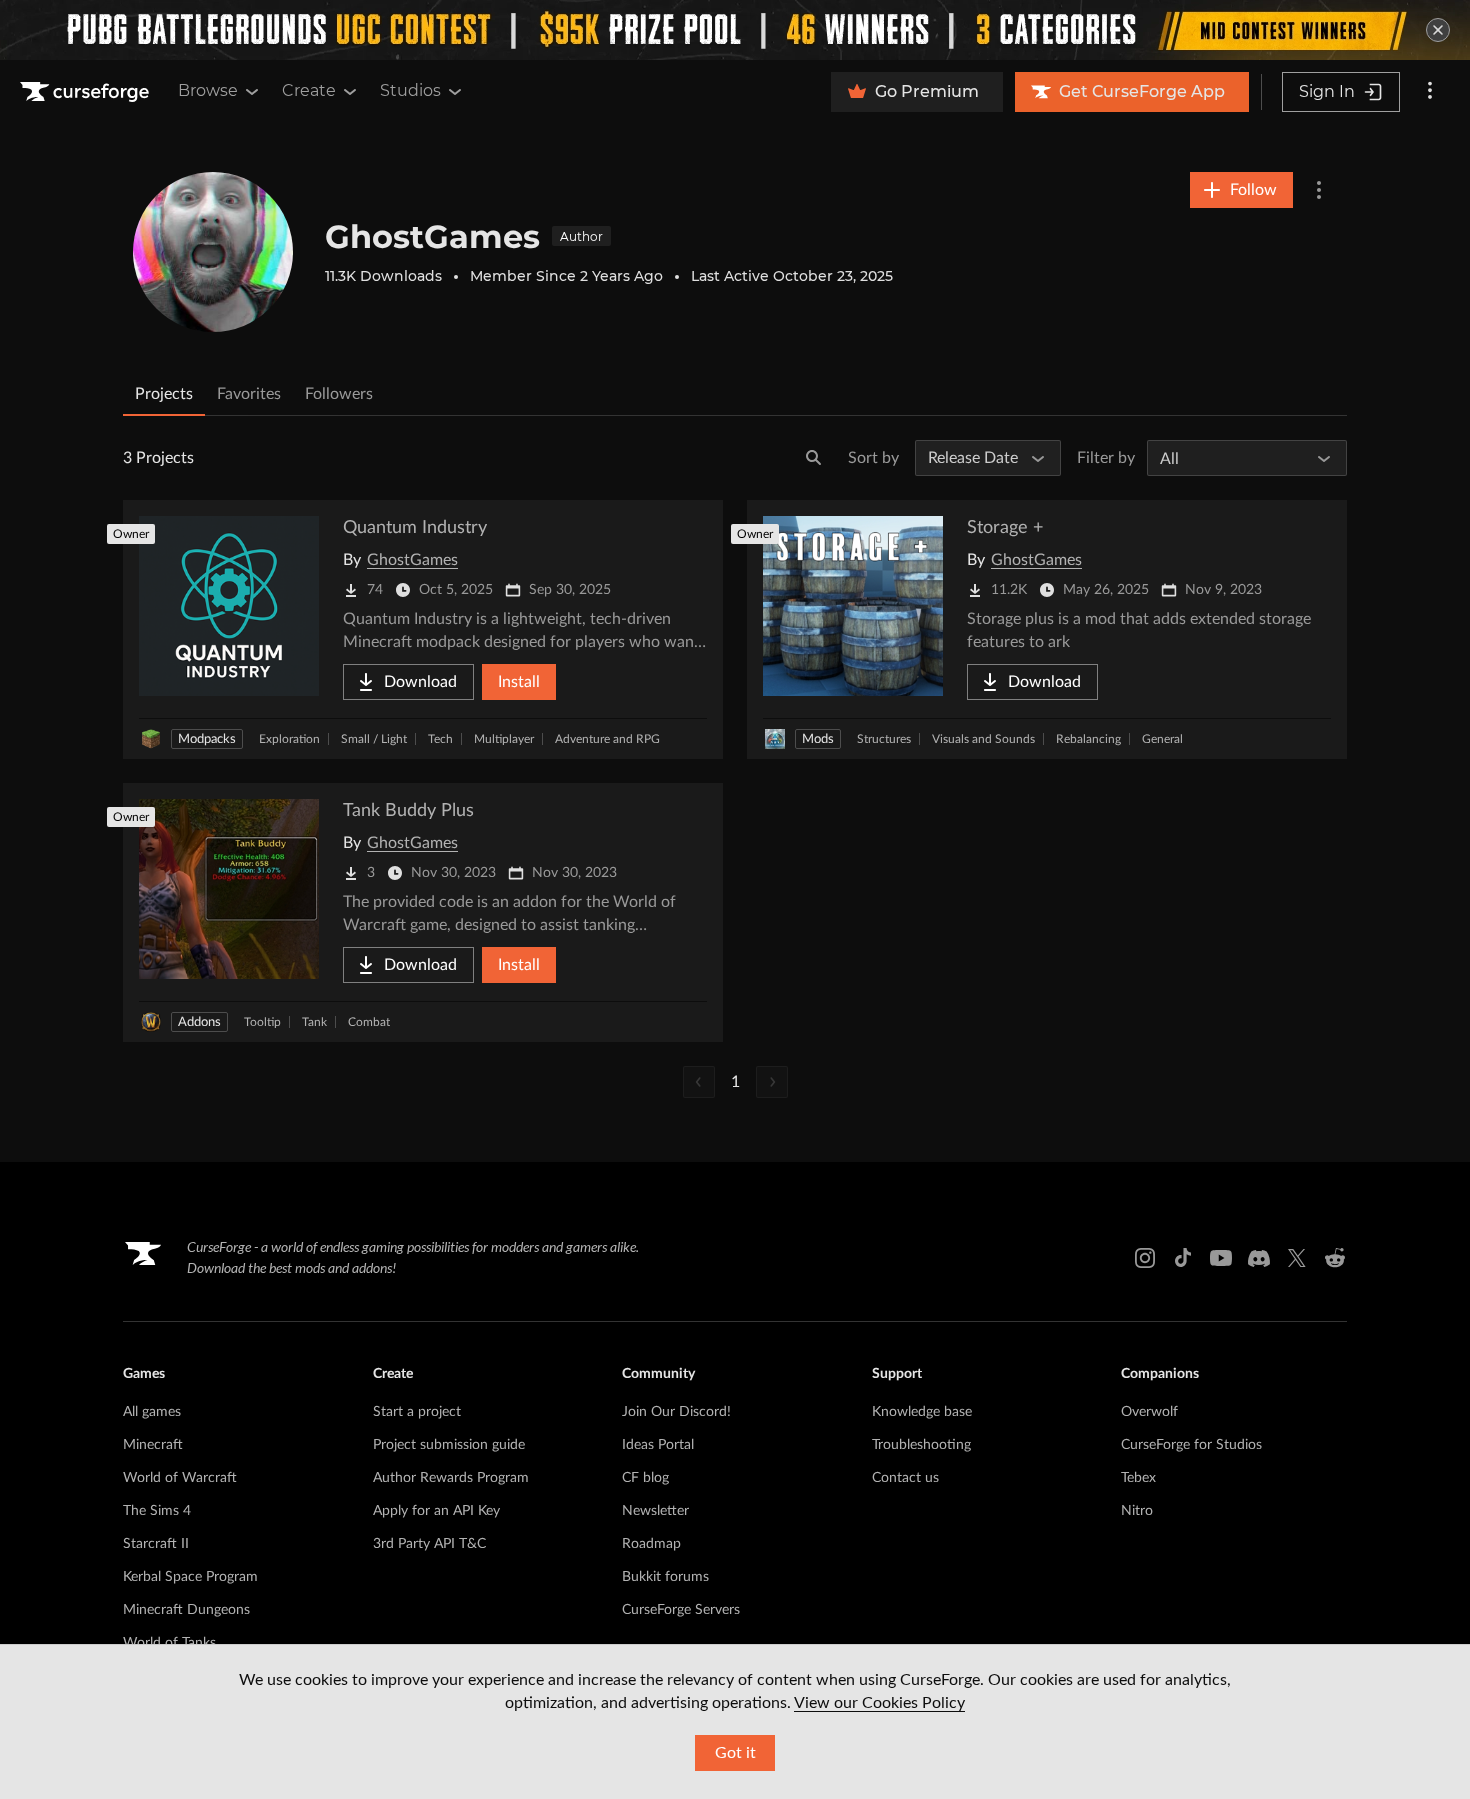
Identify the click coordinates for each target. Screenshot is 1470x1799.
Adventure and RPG (607, 739)
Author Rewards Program (451, 1478)
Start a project (417, 1412)
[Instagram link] (1145, 1258)
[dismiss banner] (1438, 30)
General (1162, 739)
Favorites (249, 394)
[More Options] (1319, 190)
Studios (410, 90)
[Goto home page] (87, 92)
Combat (369, 1022)
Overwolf (1149, 1412)
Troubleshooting (921, 1445)
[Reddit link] (1335, 1258)
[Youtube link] (1221, 1258)
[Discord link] (1259, 1258)
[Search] (814, 458)
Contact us (905, 1478)
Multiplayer (504, 739)
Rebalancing (1088, 739)
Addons (199, 1022)
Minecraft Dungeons (186, 1610)
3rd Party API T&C (429, 1544)
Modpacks (207, 739)
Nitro (1137, 1511)
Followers (339, 394)
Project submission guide (449, 1445)
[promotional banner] (735, 30)
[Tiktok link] (1183, 1258)
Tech (440, 739)
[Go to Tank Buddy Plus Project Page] (423, 912)
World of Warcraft (180, 1478)
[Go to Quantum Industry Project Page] (423, 629)
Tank (314, 1022)
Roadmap (651, 1544)
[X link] (1297, 1258)
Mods (818, 739)
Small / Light (374, 739)
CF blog (645, 1478)
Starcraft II (156, 1544)
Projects (164, 394)
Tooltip (262, 1022)
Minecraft (153, 1445)
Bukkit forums (665, 1577)
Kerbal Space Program (190, 1577)
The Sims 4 (157, 1511)
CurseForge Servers (681, 1610)
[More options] (1430, 92)
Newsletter (655, 1511)
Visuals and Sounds (983, 739)
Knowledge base (922, 1412)
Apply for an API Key (436, 1511)
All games (152, 1412)
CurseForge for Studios (1191, 1445)
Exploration (289, 739)
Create (309, 90)
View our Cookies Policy (879, 1703)
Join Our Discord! (676, 1412)
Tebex (1138, 1478)
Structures (884, 739)
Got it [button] (735, 1753)
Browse (208, 90)
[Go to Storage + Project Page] (1047, 629)
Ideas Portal (658, 1445)
